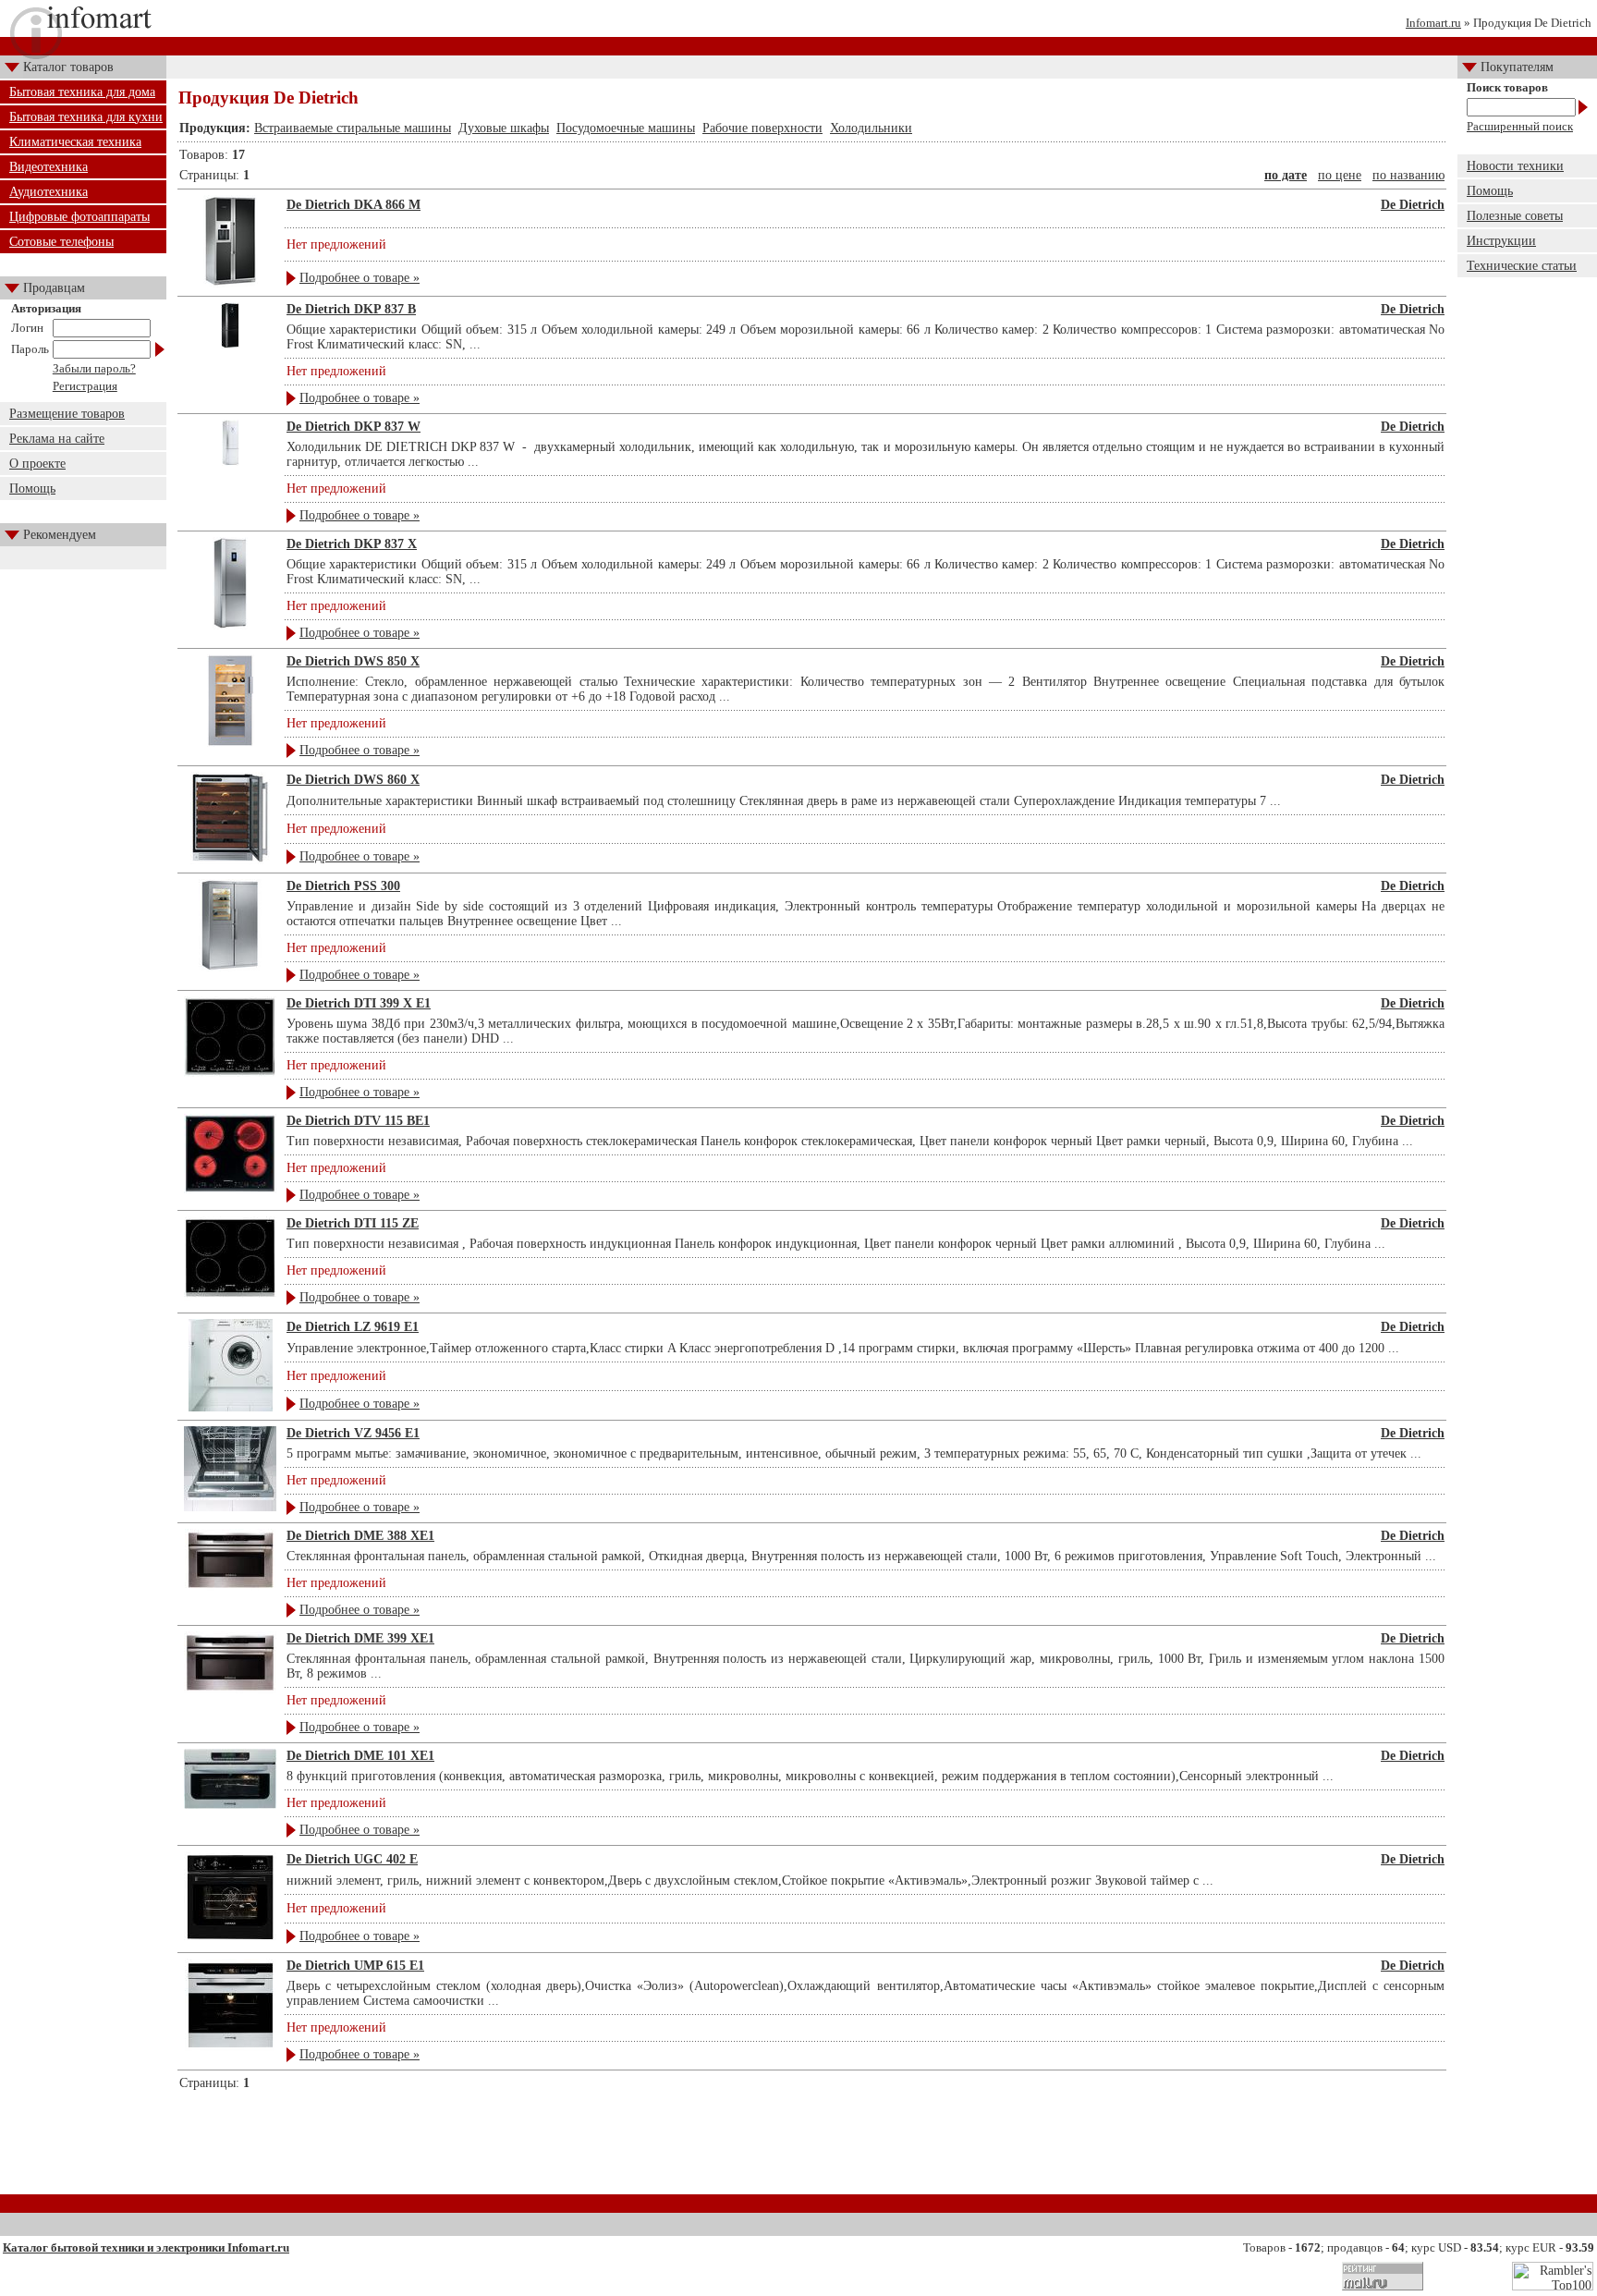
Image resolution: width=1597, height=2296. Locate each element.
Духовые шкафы (504, 128)
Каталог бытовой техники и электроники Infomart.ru (146, 2247)
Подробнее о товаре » (360, 278)
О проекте (37, 464)
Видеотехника (49, 167)
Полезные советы (1515, 216)
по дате (1286, 175)
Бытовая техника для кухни (86, 117)
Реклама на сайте (57, 439)
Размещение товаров (67, 414)
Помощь (32, 489)
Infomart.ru (1433, 23)
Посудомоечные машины (626, 128)
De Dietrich (1413, 205)
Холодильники (871, 128)
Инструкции (1501, 241)
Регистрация (85, 386)
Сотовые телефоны (61, 242)
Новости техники (1515, 166)
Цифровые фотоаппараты (79, 217)
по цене (1340, 175)
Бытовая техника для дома (82, 92)
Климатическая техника (75, 142)
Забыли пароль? (94, 368)
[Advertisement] (812, 2149)
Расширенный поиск (1520, 126)
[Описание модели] (231, 283)
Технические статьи (1522, 266)
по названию (1408, 175)
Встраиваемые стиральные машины (353, 128)
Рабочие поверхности (762, 128)
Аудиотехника (49, 192)
